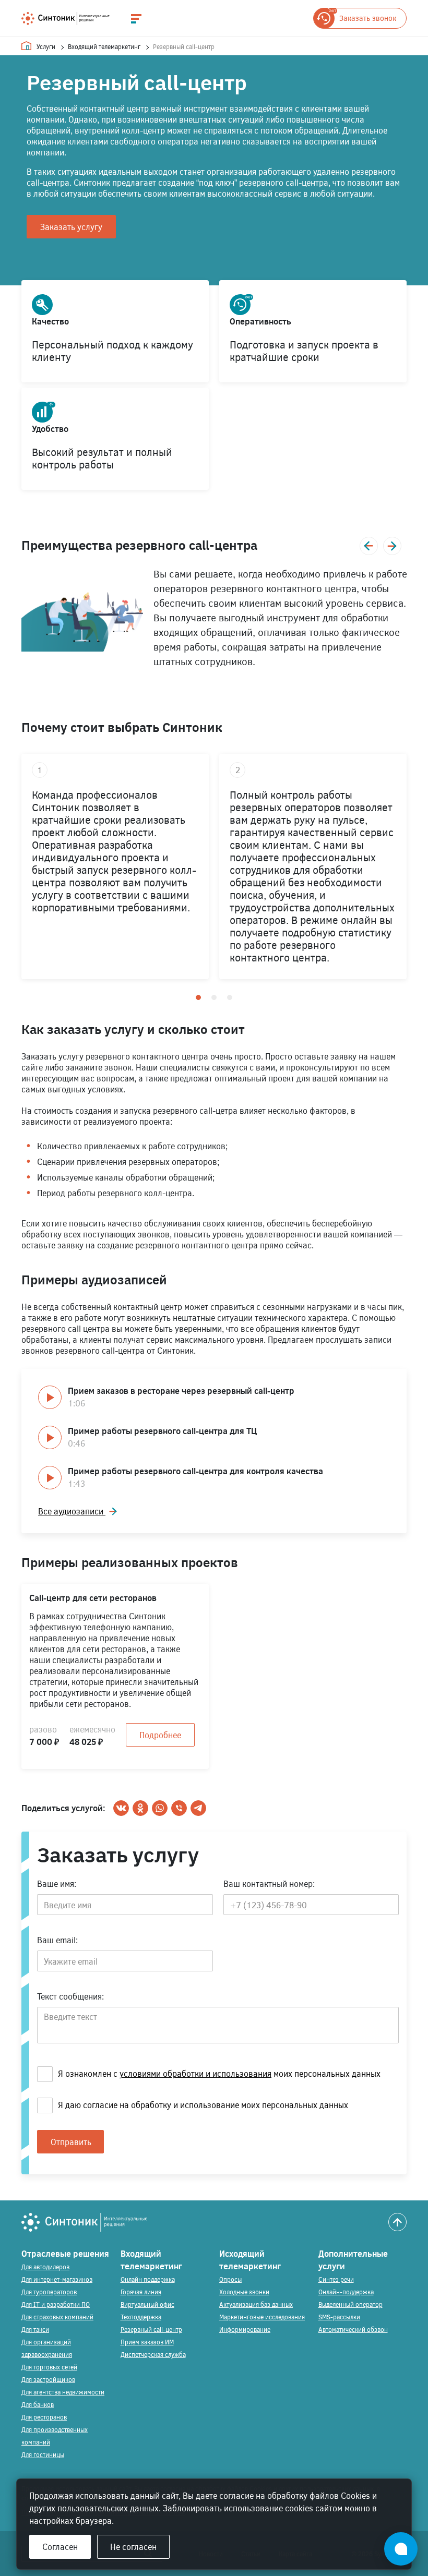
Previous (369, 546)
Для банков (38, 2404)
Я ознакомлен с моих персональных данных (219, 2073)
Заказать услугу (71, 227)
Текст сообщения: (70, 1996)
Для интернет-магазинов (57, 2279)
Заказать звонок (368, 18)
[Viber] (179, 1808)
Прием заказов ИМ (147, 2342)
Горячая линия (141, 2292)
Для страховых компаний (57, 2317)
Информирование (245, 2329)
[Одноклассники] (140, 1808)
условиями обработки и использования (195, 2073)
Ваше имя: (57, 1883)
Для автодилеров (45, 2267)
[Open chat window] (401, 2549)
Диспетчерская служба (153, 2354)
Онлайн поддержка (148, 2279)
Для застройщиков (48, 2379)
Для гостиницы (43, 2454)
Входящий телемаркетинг (104, 46)
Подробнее (160, 1735)
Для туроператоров (49, 2292)
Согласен (60, 2547)
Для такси (35, 2329)
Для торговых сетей (49, 2367)
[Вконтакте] (121, 1808)
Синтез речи (336, 2279)
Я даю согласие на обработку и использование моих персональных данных (203, 2105)
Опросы (230, 2279)
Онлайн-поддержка (346, 2292)
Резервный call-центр (151, 2329)
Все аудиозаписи (72, 1511)
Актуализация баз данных (256, 2304)
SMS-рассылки (339, 2317)
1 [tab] (198, 997)
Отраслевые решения (65, 2253)
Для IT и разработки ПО (56, 2304)
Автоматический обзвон (353, 2329)
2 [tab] (214, 997)
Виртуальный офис (147, 2304)
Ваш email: (57, 1940)
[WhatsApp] (160, 1808)
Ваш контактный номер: (269, 1883)
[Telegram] (198, 1808)
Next (392, 546)
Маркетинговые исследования (262, 2317)
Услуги (46, 46)
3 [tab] (230, 997)
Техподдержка (141, 2317)
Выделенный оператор (350, 2304)
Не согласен (133, 2547)
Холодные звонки (244, 2292)
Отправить (71, 2142)
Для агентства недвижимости (63, 2392)
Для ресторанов (44, 2417)
